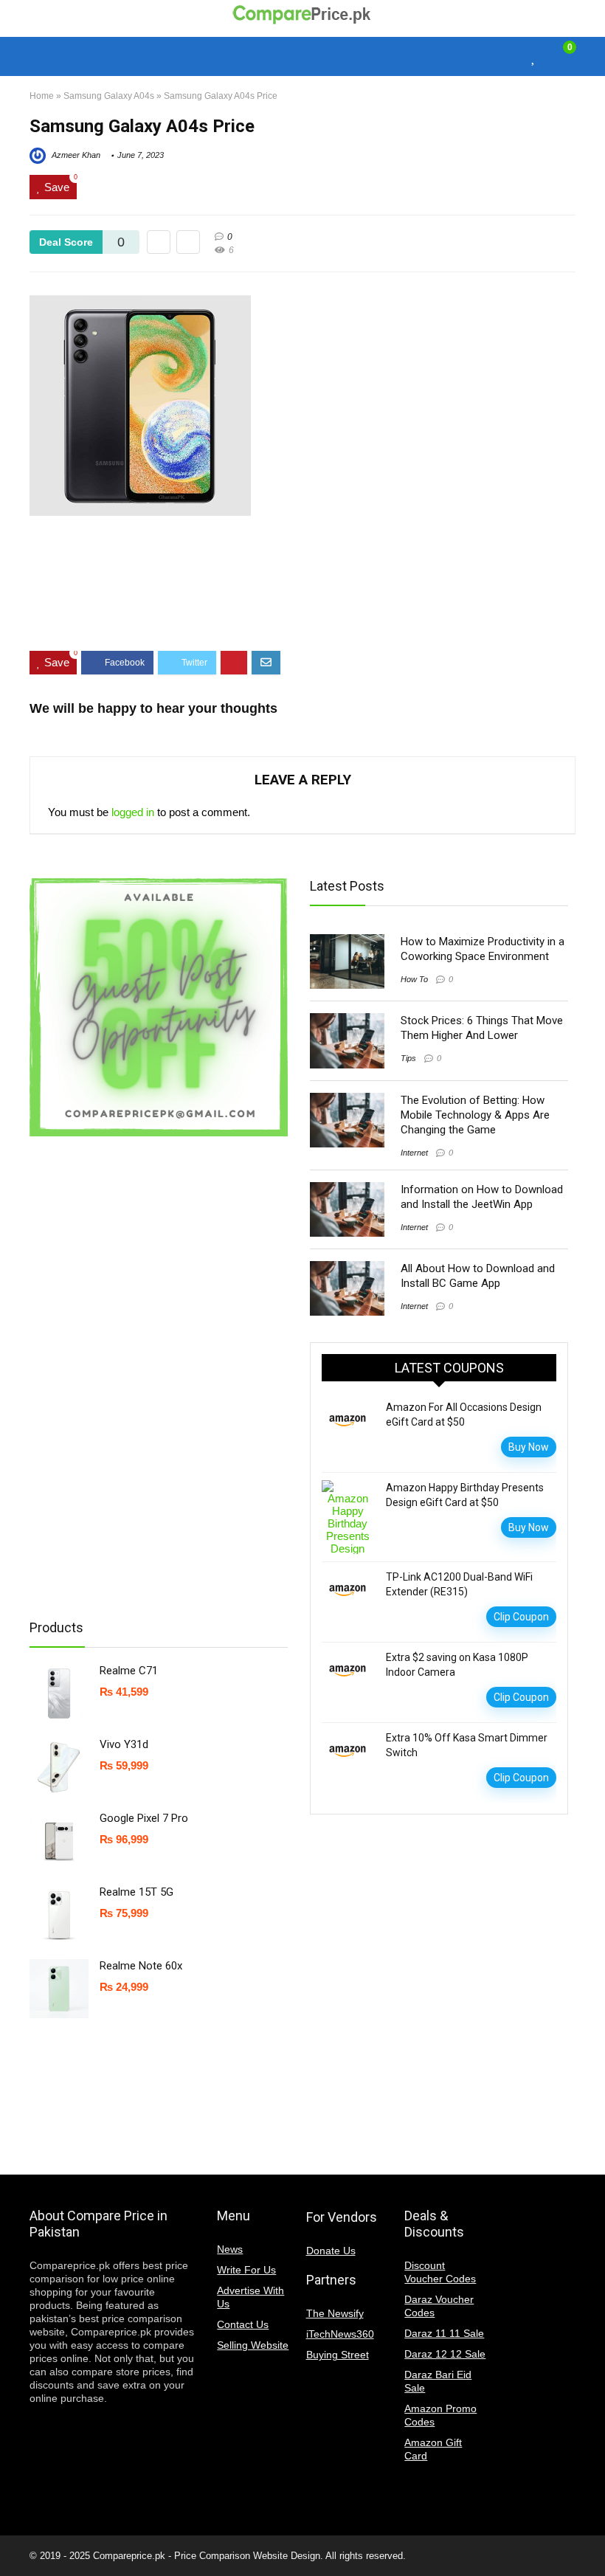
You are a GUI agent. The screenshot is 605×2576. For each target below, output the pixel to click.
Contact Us (243, 2324)
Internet (414, 1153)
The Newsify (335, 2313)
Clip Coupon (521, 1617)
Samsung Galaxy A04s (109, 96)
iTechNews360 (340, 2334)
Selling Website (253, 2345)
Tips (408, 1058)
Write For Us (246, 2270)
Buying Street (338, 2355)
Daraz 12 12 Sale (445, 2354)
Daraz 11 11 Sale (444, 2333)
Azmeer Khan (75, 155)
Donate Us (331, 2251)
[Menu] (47, 56)
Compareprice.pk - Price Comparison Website (190, 2556)
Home (42, 96)
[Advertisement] (302, 595)
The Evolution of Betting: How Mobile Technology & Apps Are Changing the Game (475, 1115)
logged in (133, 812)
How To (414, 979)
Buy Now (529, 1447)
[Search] (507, 56)
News (230, 2249)
